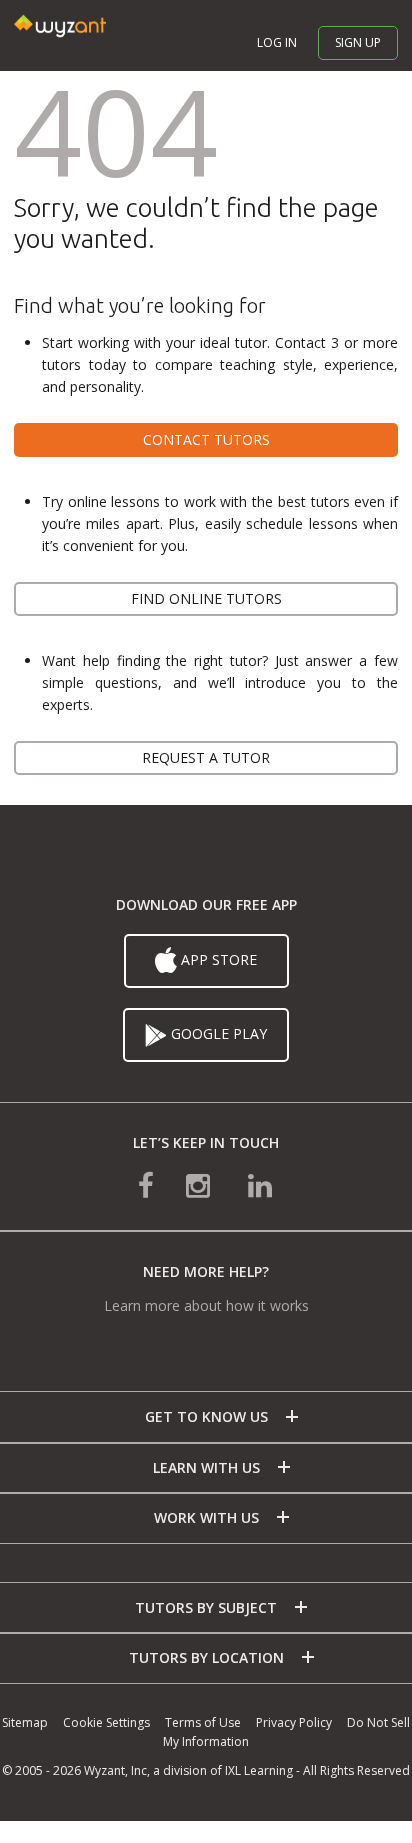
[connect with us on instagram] (200, 1184)
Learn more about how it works (206, 1305)
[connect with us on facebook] (146, 1184)
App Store (217, 959)
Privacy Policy (294, 1722)
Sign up (358, 42)
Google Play (217, 1033)
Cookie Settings (106, 1722)
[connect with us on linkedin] (260, 1184)
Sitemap (25, 1722)
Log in (277, 42)
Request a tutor (206, 757)
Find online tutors (206, 598)
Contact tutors (206, 439)
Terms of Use (203, 1722)
